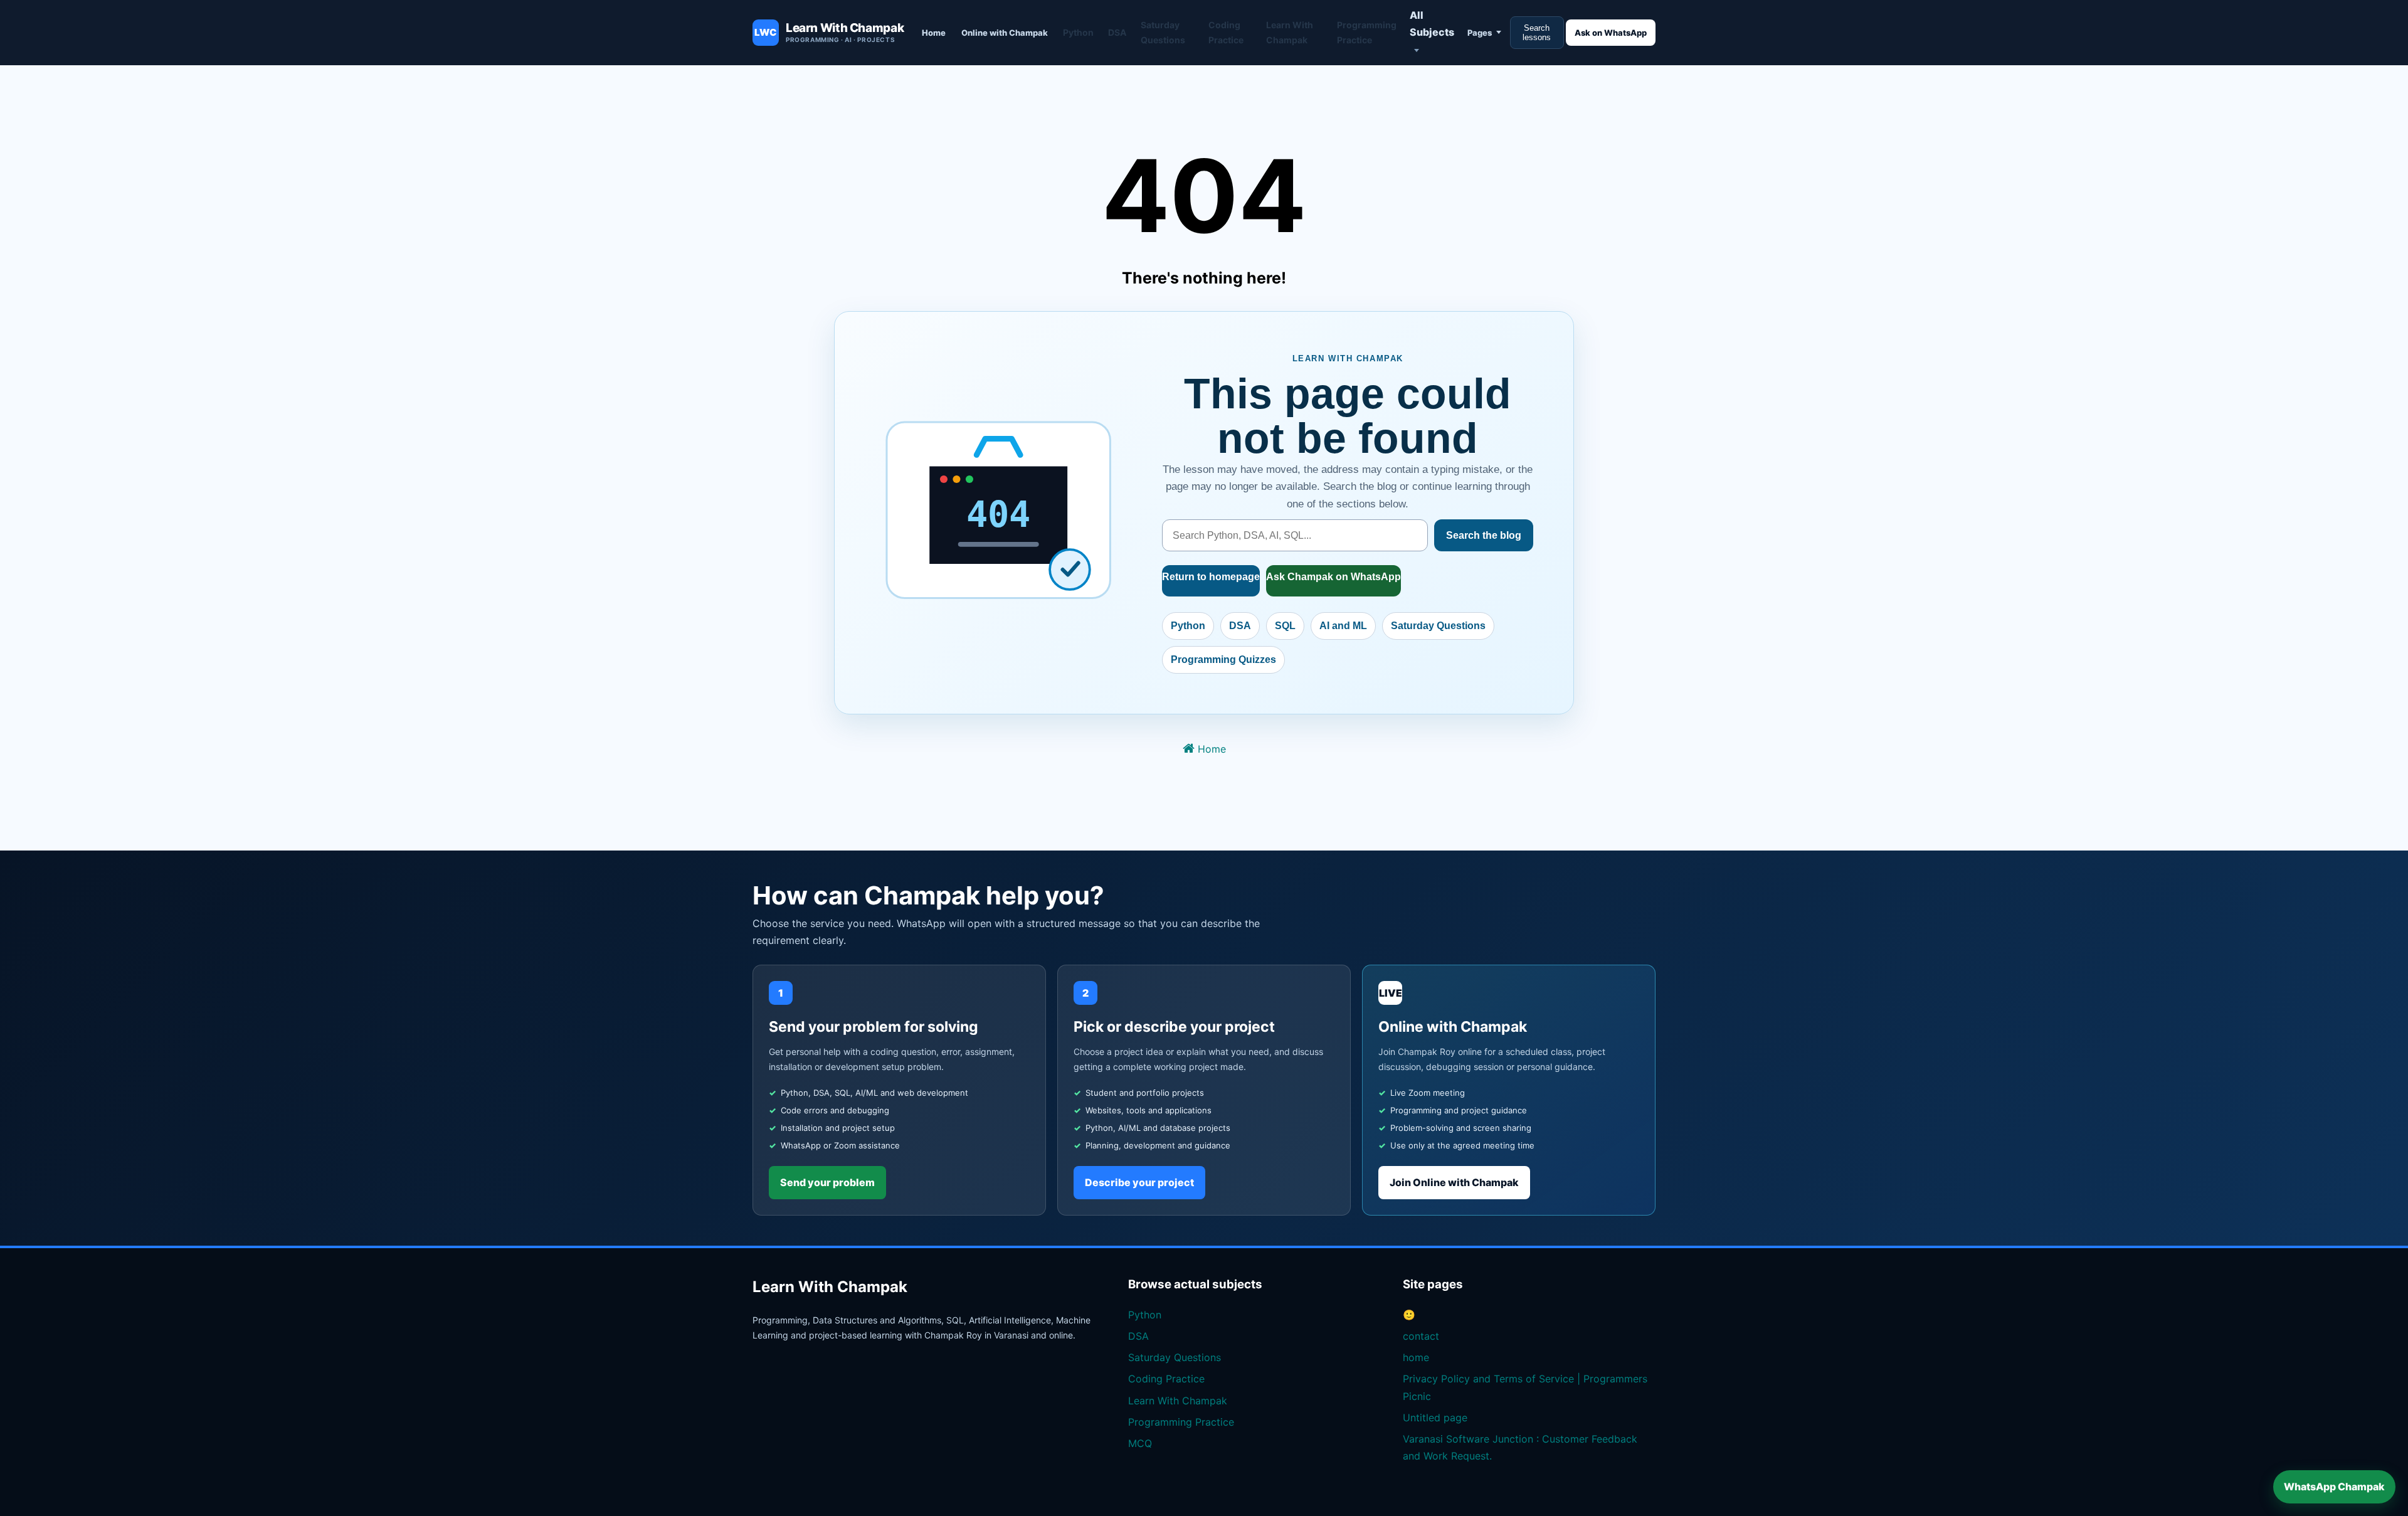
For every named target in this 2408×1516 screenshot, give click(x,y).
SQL (1285, 626)
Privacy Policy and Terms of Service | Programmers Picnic (1525, 1387)
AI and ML (1343, 626)
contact (1421, 1336)
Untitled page (1435, 1418)
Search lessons (1537, 33)
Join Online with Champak (1454, 1182)
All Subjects (1432, 24)
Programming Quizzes (1223, 660)
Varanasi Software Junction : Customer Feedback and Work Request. (1520, 1447)
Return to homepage (1211, 577)
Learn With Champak (1290, 32)
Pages (1480, 33)
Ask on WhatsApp (1611, 33)
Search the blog (1484, 535)
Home (934, 33)
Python (1078, 32)
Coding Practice (1226, 32)
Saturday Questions (1163, 32)
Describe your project (1139, 1182)
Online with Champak (1005, 33)
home (1416, 1357)
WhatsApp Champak (2334, 1487)
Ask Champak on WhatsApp (1333, 577)
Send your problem (827, 1182)
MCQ (1140, 1443)
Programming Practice (1367, 32)
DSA (1117, 32)
